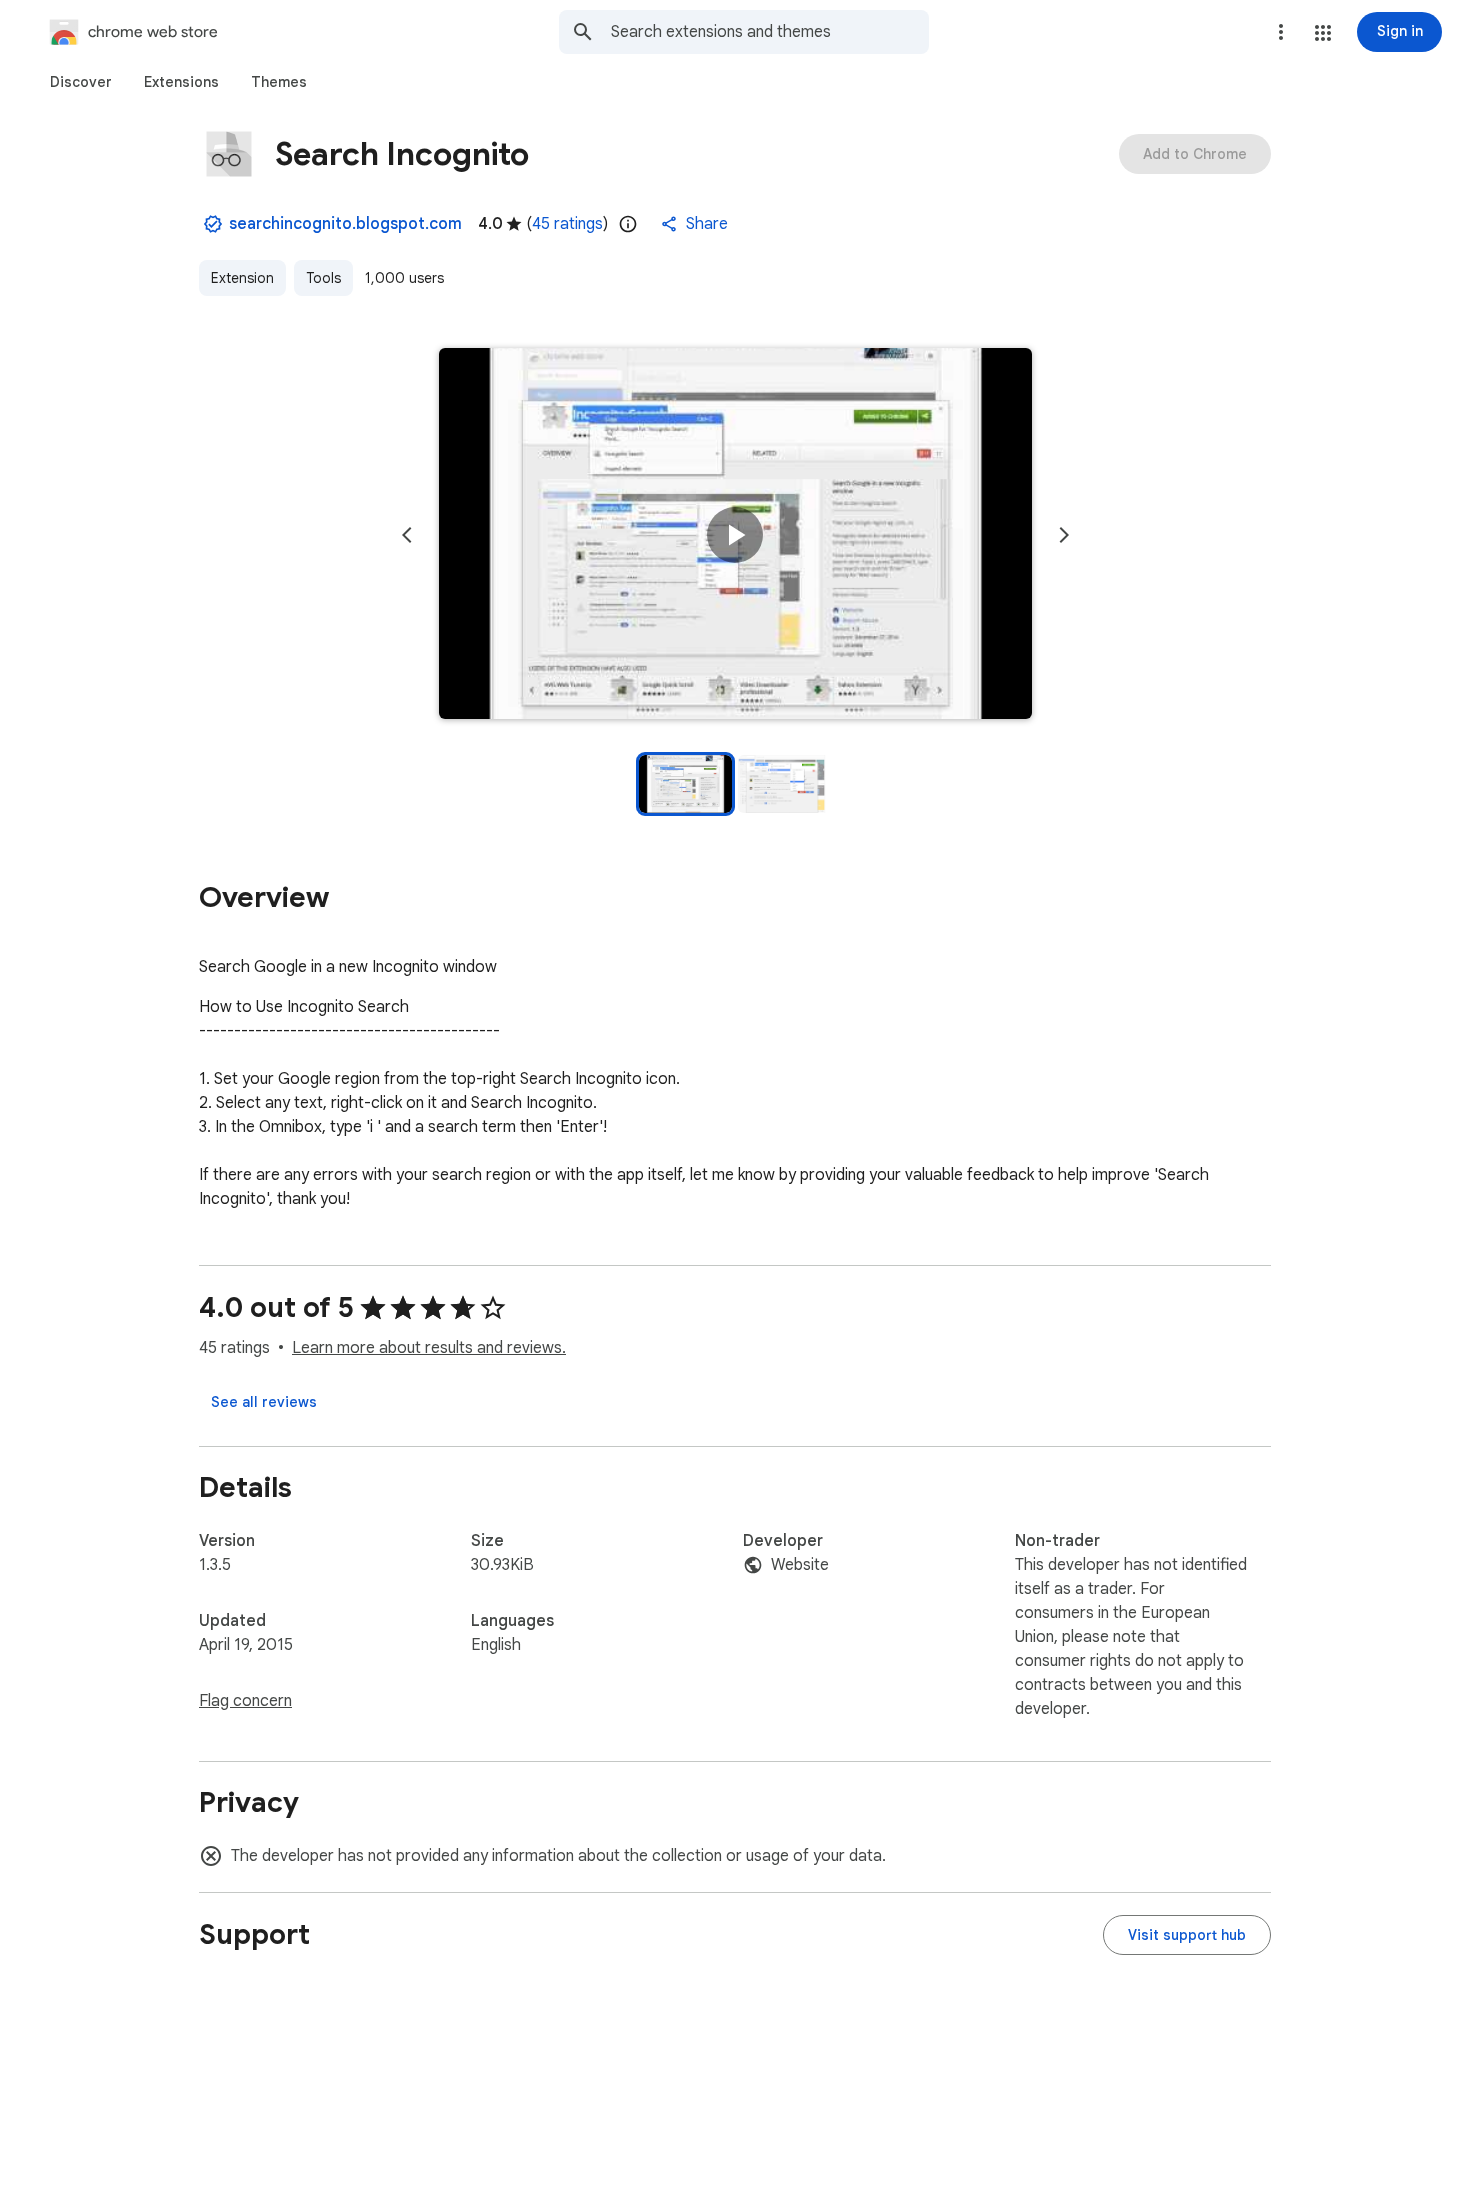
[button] (1323, 33)
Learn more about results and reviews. (429, 1348)
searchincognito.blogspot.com (345, 224)
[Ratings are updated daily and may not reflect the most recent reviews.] (628, 224)
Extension (242, 278)
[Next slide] (1064, 535)
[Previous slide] (407, 535)
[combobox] (770, 32)
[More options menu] (1281, 32)
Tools (323, 278)
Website (800, 1565)
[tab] (81, 82)
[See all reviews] (264, 1402)
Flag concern (245, 1701)
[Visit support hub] (1187, 1935)
